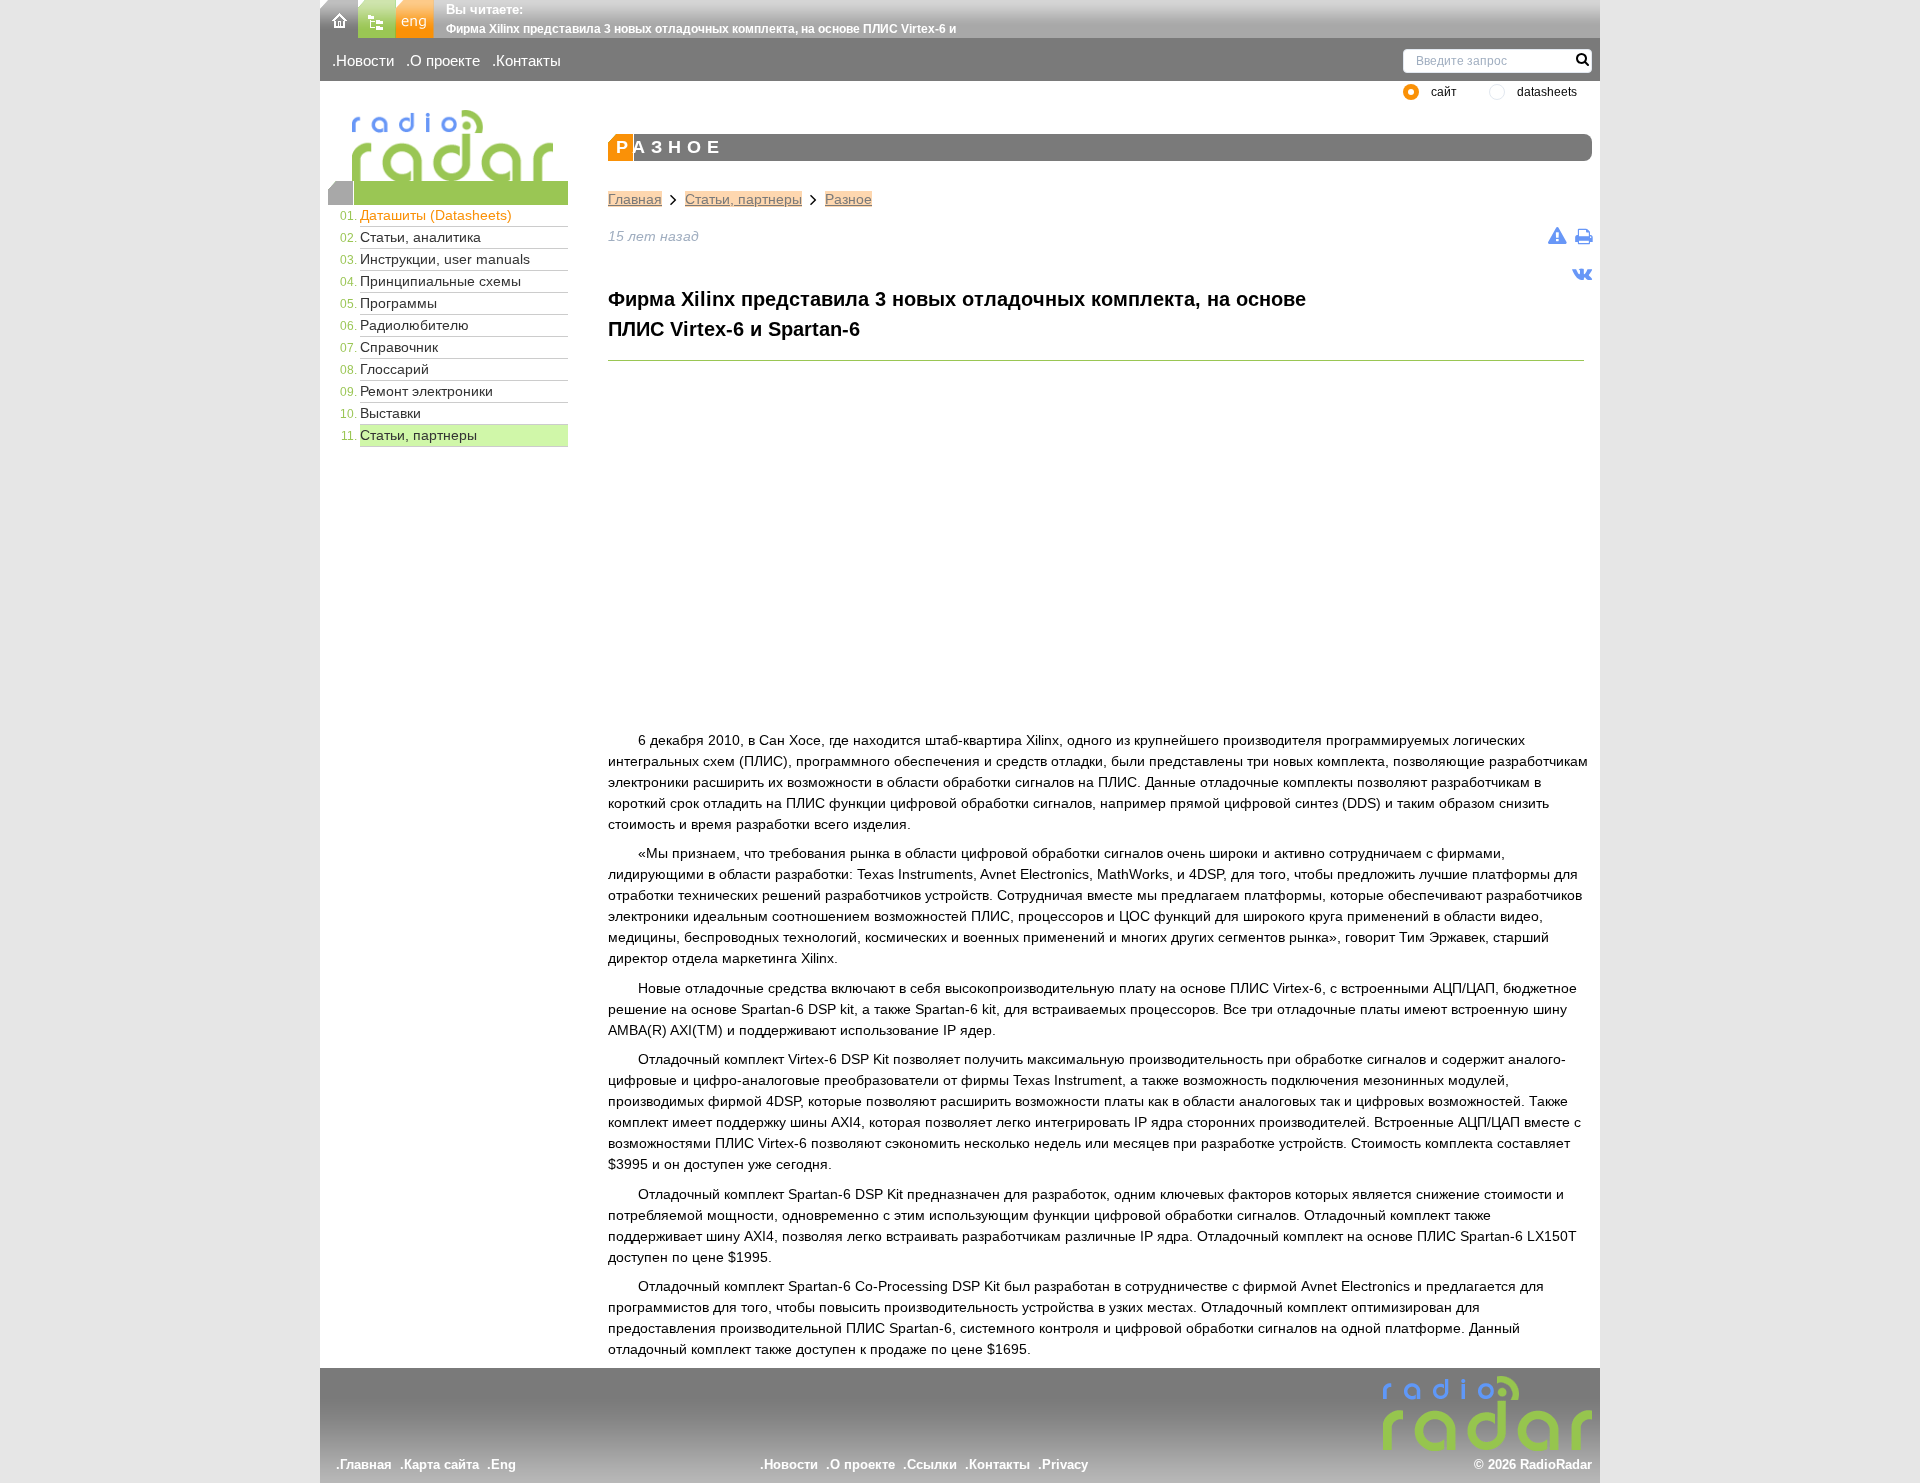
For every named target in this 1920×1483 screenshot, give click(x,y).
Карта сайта (441, 1464)
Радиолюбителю (414, 325)
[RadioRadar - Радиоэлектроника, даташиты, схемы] (448, 145)
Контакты (528, 60)
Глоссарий (394, 369)
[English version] (415, 17)
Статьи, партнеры (418, 435)
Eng (503, 1464)
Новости (365, 60)
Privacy (1065, 1464)
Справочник (399, 347)
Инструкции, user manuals (445, 259)
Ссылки (932, 1464)
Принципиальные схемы (440, 281)
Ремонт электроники (426, 391)
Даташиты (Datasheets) (436, 215)
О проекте (445, 60)
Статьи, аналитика (420, 237)
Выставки (390, 413)
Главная (635, 199)
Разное (848, 199)
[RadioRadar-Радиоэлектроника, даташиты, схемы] (339, 17)
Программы (398, 303)
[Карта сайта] (377, 17)
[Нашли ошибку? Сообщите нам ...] (1557, 236)
